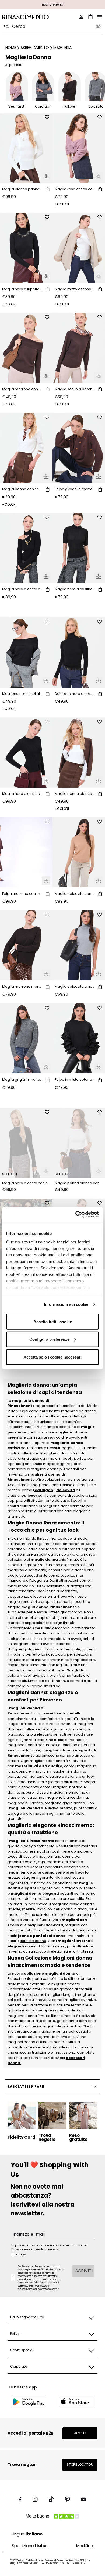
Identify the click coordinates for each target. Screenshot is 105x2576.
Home (11, 48)
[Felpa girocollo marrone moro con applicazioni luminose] (79, 448)
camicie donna (33, 1941)
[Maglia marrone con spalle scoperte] (26, 348)
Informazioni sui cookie (66, 1304)
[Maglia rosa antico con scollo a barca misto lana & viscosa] (79, 148)
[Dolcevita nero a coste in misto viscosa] (79, 652)
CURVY (21, 2255)
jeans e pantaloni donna (42, 1936)
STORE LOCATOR (80, 2465)
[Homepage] (26, 17)
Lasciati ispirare (26, 2086)
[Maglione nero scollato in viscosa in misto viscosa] (26, 652)
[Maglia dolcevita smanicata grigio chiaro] (79, 945)
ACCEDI (80, 2433)
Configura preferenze (49, 1339)
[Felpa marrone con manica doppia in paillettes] (26, 852)
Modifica (85, 2546)
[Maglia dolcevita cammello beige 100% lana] (79, 852)
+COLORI (62, 204)
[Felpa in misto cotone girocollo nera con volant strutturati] (79, 1038)
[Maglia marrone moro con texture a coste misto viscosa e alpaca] (26, 945)
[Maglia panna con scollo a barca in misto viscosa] (26, 448)
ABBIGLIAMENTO (35, 48)
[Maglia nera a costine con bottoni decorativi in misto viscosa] (79, 548)
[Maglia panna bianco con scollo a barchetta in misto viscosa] (79, 1143)
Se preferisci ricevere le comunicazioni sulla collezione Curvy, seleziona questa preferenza (49, 2247)
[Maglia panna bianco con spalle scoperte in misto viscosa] (79, 752)
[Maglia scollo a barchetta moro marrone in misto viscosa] (79, 348)
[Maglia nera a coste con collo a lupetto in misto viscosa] (26, 1143)
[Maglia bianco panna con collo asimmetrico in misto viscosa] (26, 148)
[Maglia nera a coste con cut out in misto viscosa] (26, 548)
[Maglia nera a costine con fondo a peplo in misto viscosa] (26, 752)
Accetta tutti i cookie (53, 1321)
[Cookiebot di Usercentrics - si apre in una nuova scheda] (76, 1214)
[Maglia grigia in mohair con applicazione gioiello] (26, 1038)
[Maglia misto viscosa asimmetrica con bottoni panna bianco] (79, 248)
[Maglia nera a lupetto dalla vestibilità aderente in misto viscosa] (26, 248)
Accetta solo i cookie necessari (52, 1357)
